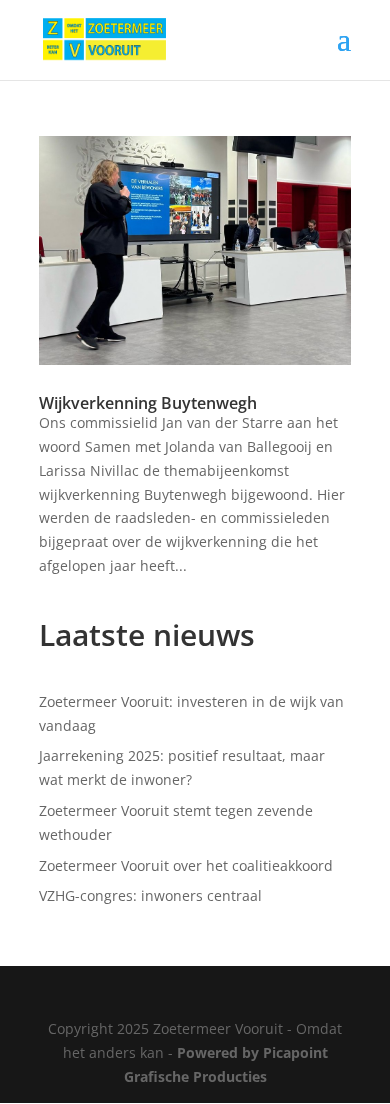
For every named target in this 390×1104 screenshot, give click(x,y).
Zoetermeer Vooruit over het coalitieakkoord (186, 865)
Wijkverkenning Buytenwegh (148, 403)
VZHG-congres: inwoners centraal (150, 895)
